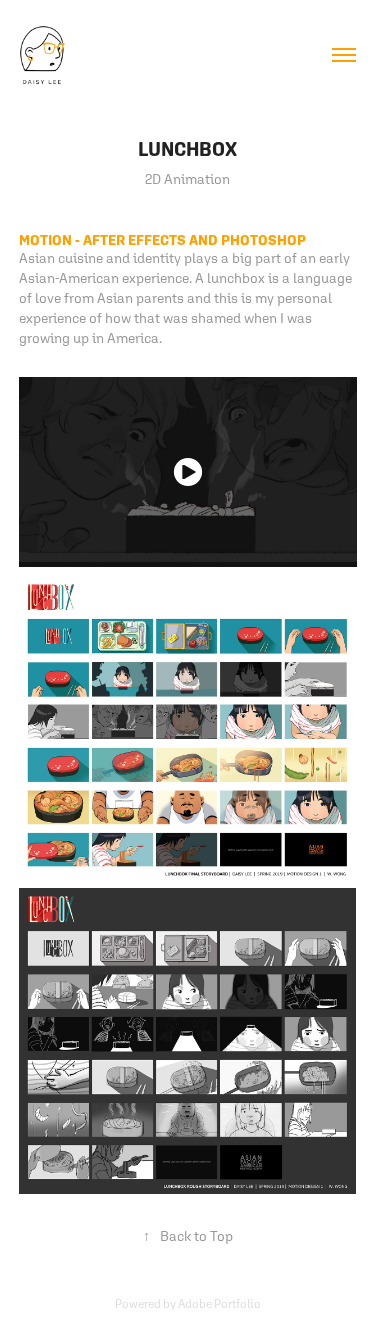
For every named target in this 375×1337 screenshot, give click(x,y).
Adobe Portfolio (219, 1304)
